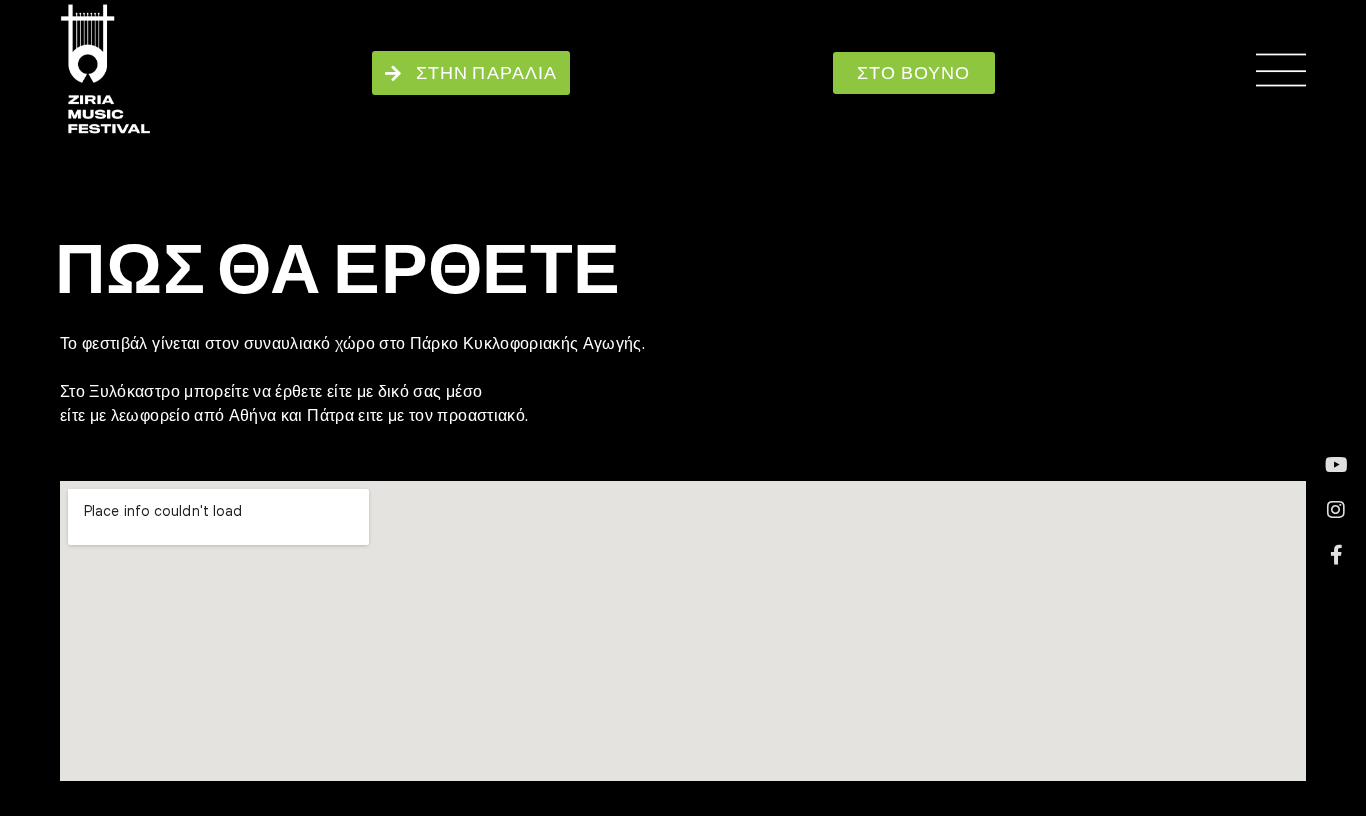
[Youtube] (1336, 465)
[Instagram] (1336, 510)
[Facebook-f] (1336, 555)
